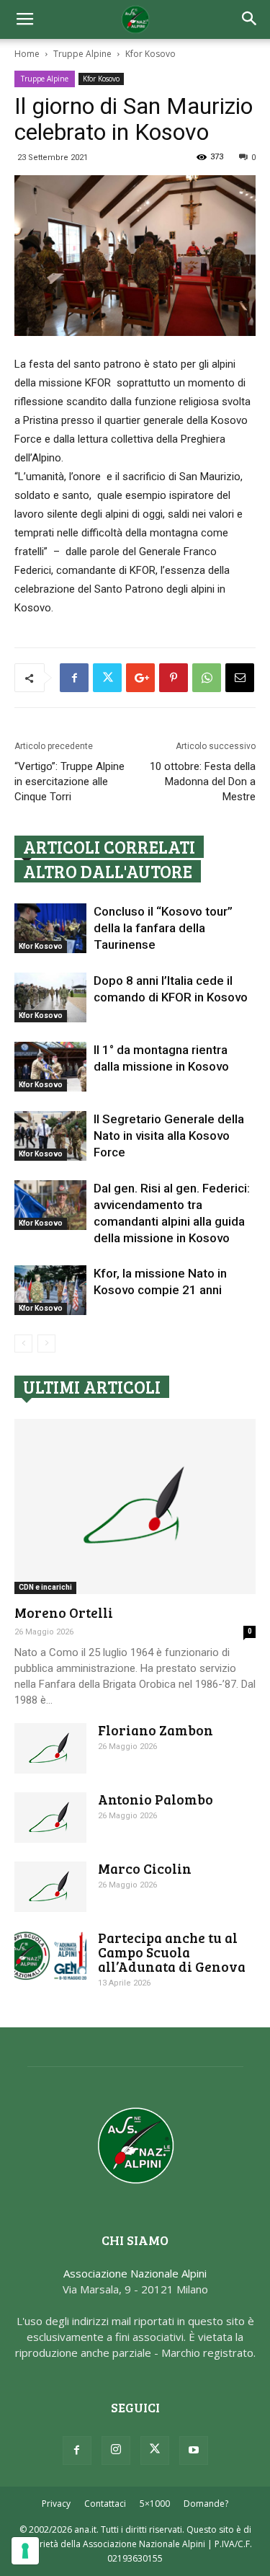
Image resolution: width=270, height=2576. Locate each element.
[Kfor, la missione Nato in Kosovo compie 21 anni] (50, 1290)
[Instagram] (116, 2451)
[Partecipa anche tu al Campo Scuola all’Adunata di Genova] (50, 1956)
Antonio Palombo (156, 1799)
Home (27, 54)
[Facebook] (77, 2451)
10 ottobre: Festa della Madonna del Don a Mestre (203, 782)
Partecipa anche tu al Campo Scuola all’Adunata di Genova (172, 1952)
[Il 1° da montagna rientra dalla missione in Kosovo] (50, 1067)
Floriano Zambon (156, 1730)
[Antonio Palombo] (50, 1818)
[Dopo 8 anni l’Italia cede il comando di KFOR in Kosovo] (50, 997)
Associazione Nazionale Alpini (135, 2273)
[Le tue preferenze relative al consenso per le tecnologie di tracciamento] (25, 2551)
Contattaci (105, 2504)
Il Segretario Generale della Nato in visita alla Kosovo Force (169, 1136)
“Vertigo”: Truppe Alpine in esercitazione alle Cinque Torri (69, 782)
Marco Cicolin (145, 1868)
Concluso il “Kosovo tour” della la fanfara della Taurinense (163, 928)
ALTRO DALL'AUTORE (108, 871)
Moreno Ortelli (64, 1612)
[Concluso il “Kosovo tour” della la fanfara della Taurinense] (50, 928)
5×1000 (155, 2504)
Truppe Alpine (82, 54)
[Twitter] (155, 2451)
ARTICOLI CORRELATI (109, 847)
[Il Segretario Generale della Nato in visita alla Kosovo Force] (50, 1136)
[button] (250, 19)
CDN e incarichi (45, 1587)
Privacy (56, 2504)
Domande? (206, 2504)
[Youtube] (194, 2451)
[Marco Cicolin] (50, 1887)
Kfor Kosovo (150, 54)
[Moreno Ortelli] (135, 1506)
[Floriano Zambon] (50, 1748)
